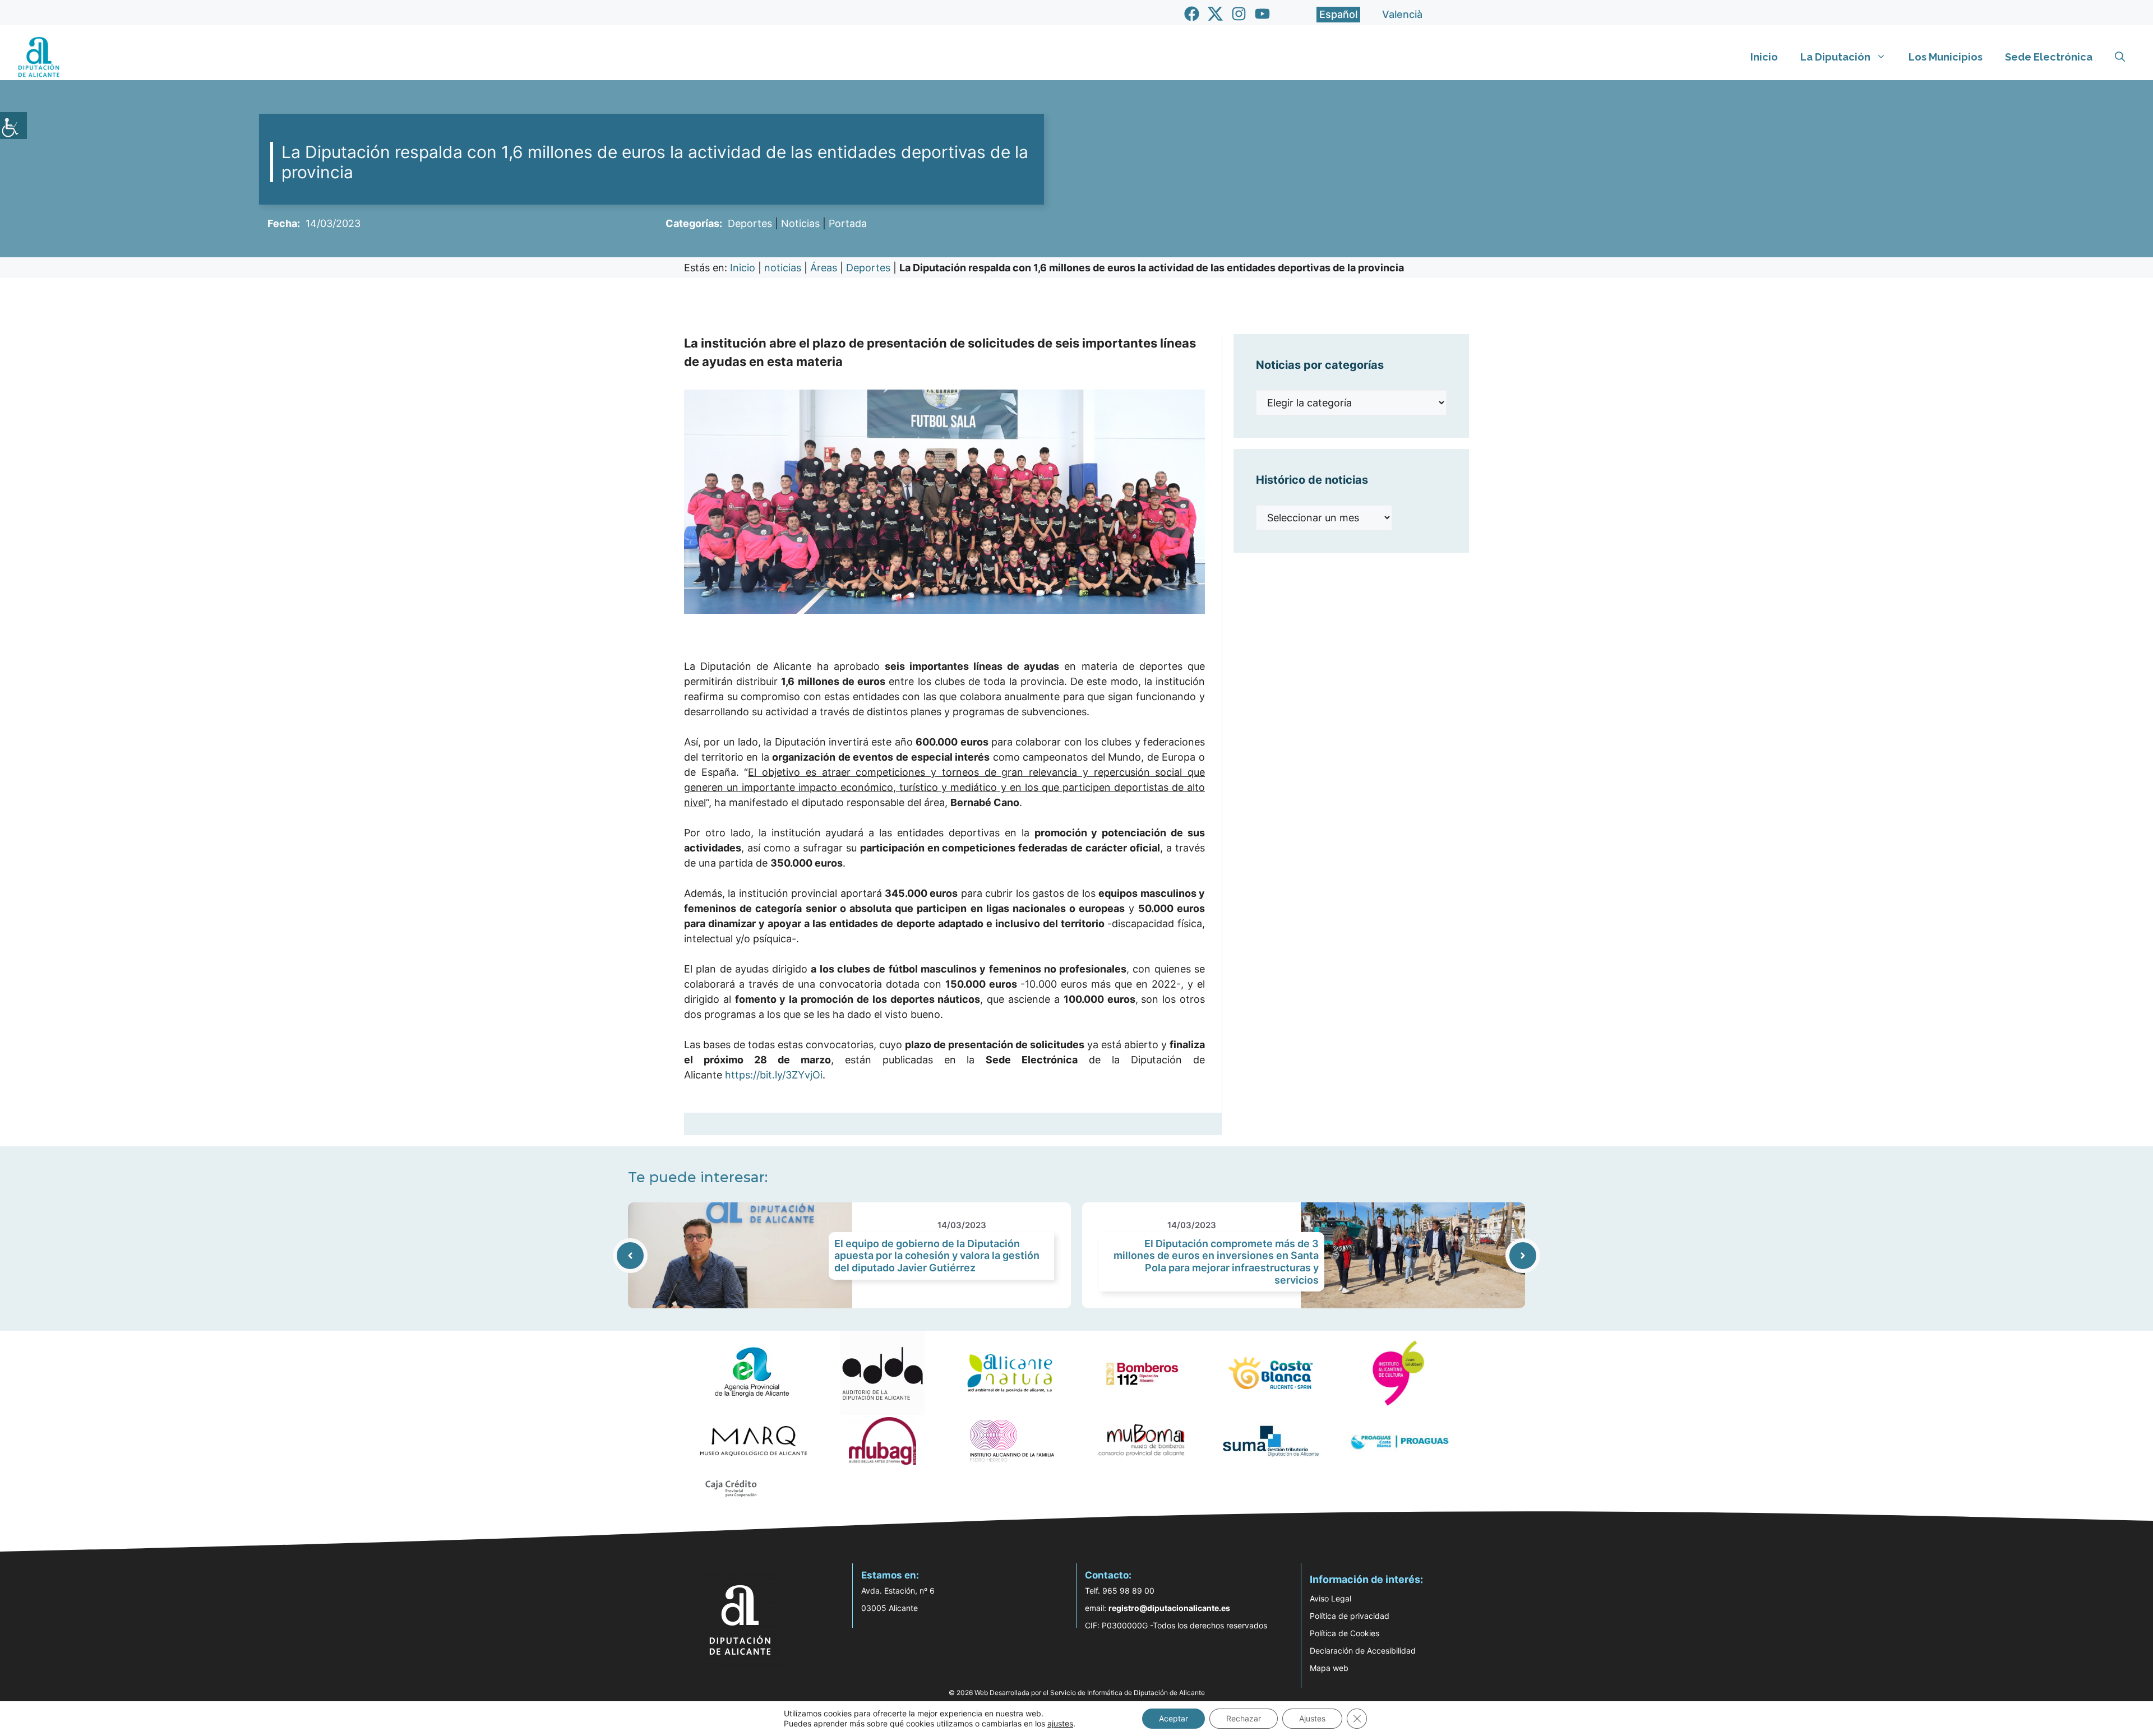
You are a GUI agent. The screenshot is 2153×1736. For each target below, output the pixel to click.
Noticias (800, 223)
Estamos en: (890, 1575)
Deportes (750, 223)
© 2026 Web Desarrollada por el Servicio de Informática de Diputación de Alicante (1077, 1693)
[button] (2120, 57)
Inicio (1764, 57)
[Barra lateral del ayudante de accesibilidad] (13, 126)
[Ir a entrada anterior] (630, 1256)
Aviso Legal (1330, 1598)
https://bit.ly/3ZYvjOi (774, 1075)
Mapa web (1329, 1668)
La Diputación (1835, 57)
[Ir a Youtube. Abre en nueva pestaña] (1262, 14)
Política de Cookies (1345, 1633)
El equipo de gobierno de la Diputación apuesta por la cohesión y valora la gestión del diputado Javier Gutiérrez (937, 1256)
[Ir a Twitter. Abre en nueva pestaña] (1215, 14)
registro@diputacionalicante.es (1169, 1608)
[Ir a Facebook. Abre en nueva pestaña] (1192, 14)
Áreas (824, 268)
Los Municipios (1946, 57)
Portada (848, 223)
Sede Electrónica (2049, 57)
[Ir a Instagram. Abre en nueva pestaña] (1239, 14)
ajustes (1060, 1723)
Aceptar (1173, 1718)
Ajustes (1312, 1718)
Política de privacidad (1350, 1616)
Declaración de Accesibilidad (1363, 1651)
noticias (783, 268)
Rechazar (1244, 1718)
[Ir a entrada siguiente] (1523, 1256)
